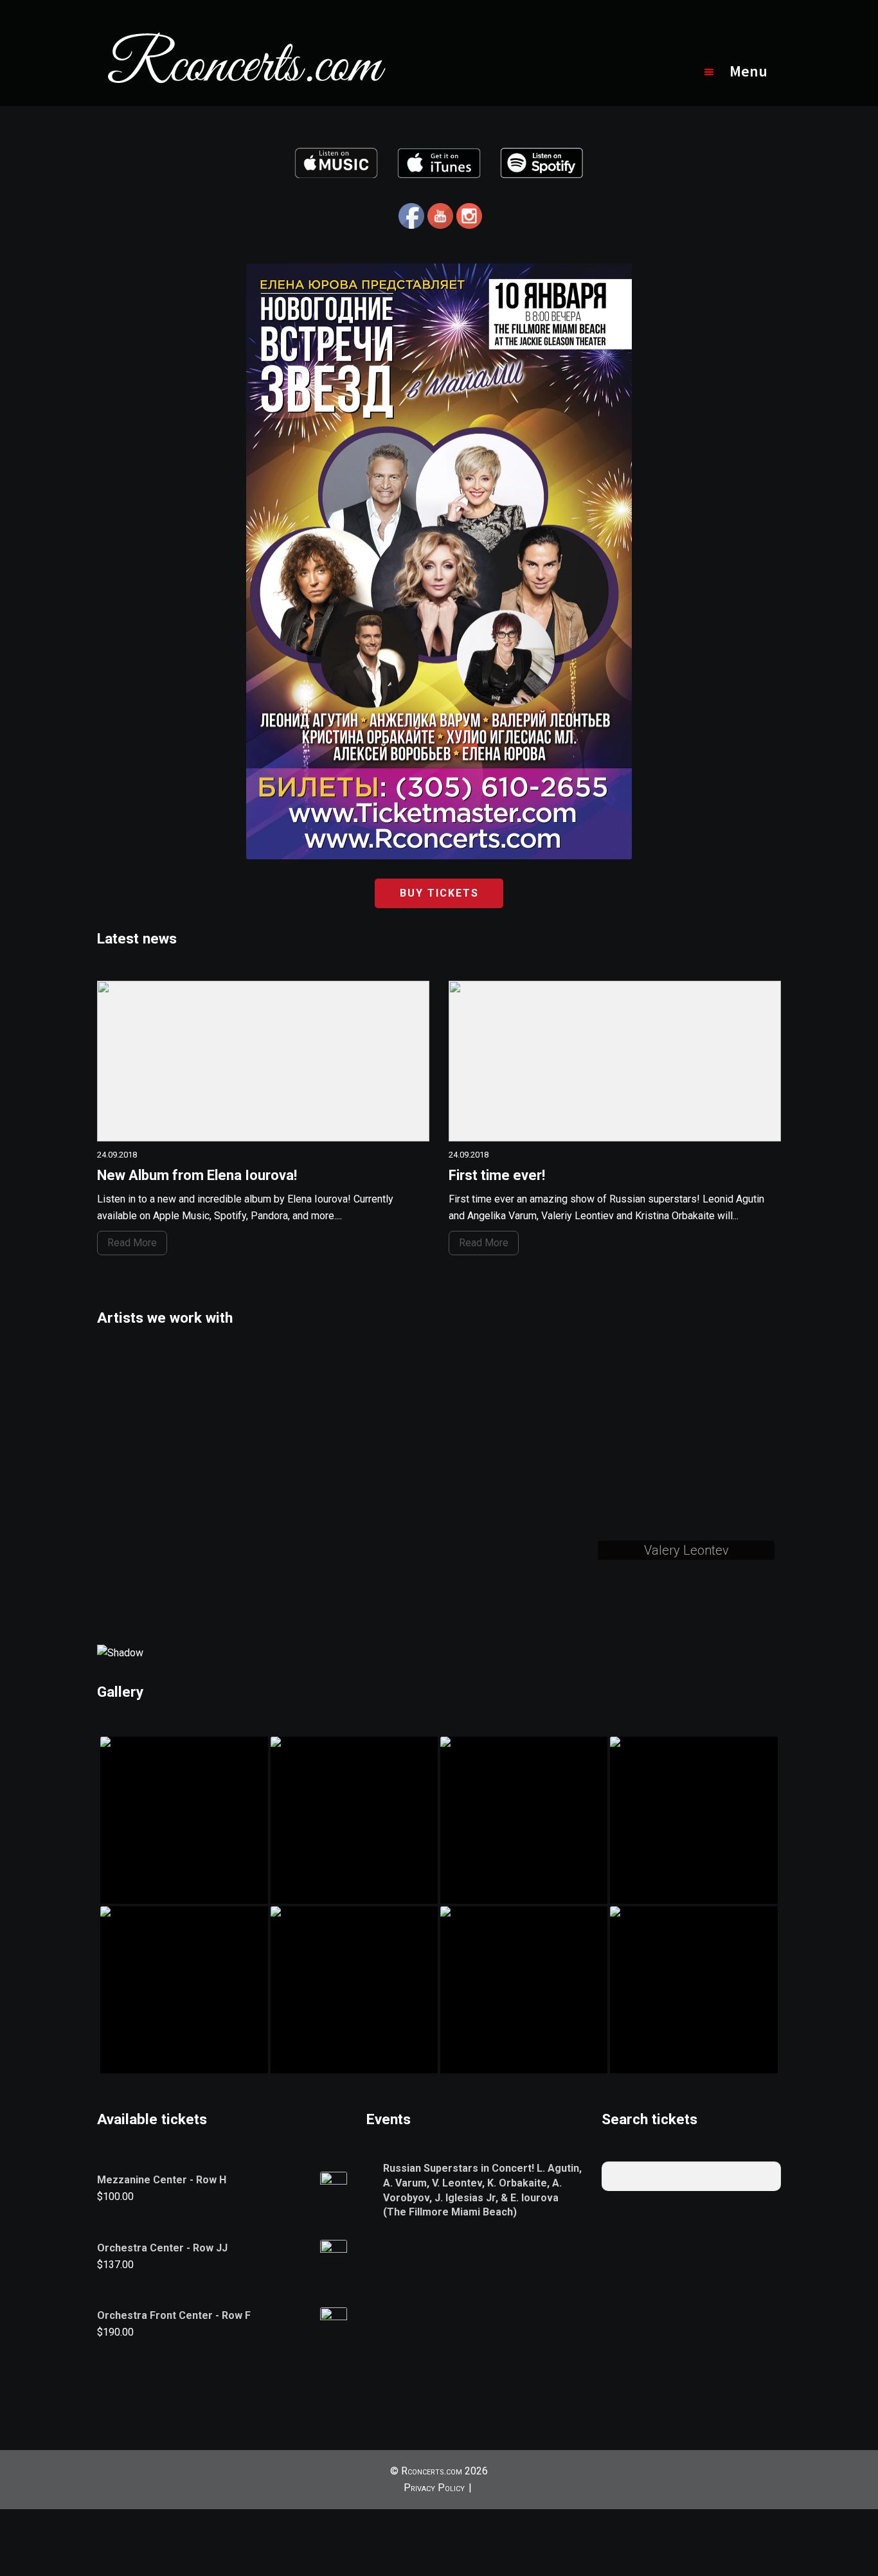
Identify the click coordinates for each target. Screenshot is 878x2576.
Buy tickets (439, 893)
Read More (132, 1243)
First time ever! (497, 1175)
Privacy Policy (434, 2488)
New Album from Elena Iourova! (197, 1175)
